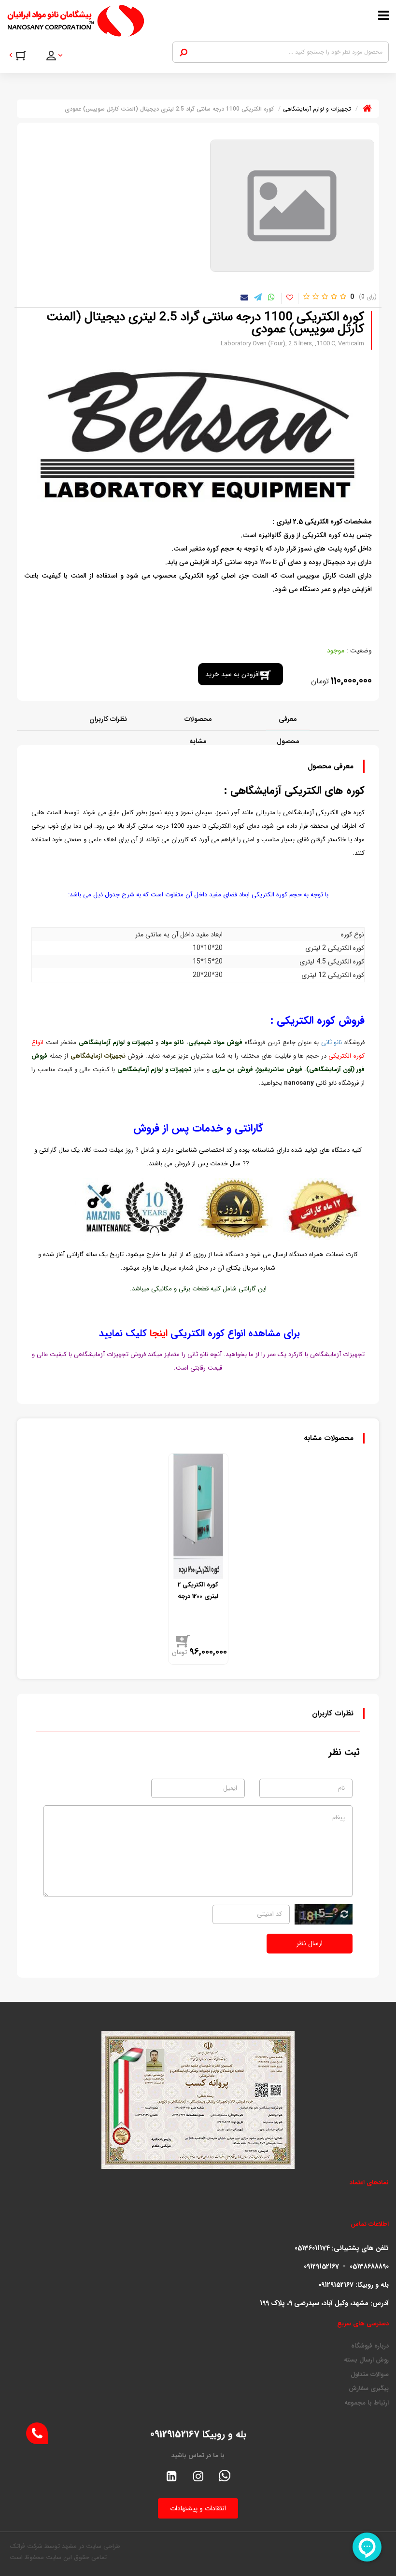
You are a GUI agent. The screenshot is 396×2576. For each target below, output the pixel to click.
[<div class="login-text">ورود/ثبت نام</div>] (61, 57)
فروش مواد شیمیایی (217, 1042)
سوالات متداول (370, 2375)
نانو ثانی (332, 1042)
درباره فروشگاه (370, 2346)
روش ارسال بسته (366, 2360)
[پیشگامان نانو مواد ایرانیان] (148, 21)
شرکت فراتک (26, 2546)
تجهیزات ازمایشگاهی (98, 1056)
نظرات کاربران (108, 719)
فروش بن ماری (233, 1069)
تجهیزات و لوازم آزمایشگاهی (116, 1042)
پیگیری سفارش (369, 2389)
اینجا (157, 1333)
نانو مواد (173, 1042)
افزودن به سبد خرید (233, 674)
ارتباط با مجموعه (367, 2403)
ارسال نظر (310, 1943)
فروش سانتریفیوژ (280, 1069)
